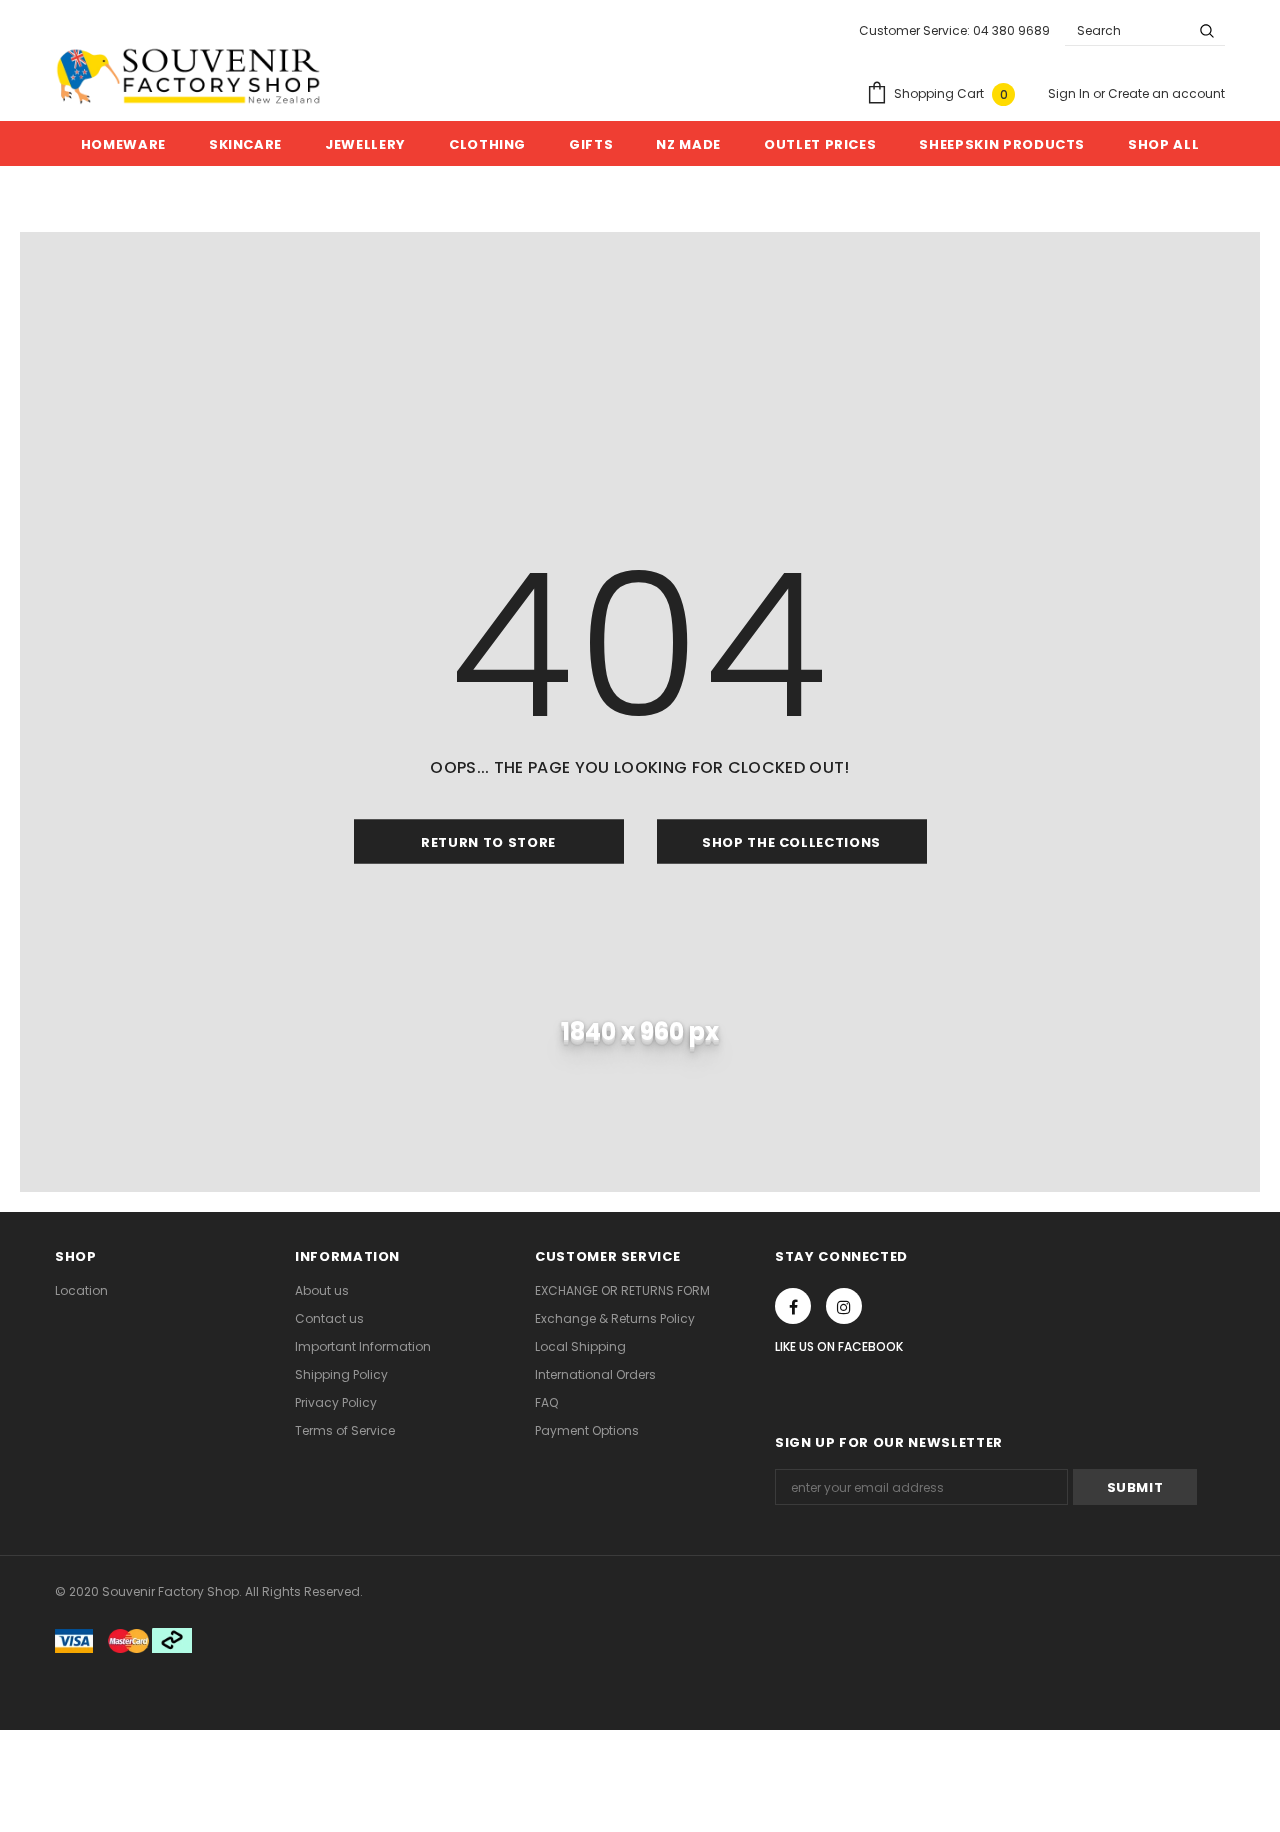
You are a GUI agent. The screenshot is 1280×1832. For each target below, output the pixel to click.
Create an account (1166, 93)
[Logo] (188, 76)
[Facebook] (793, 1306)
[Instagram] (844, 1306)
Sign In (1070, 93)
